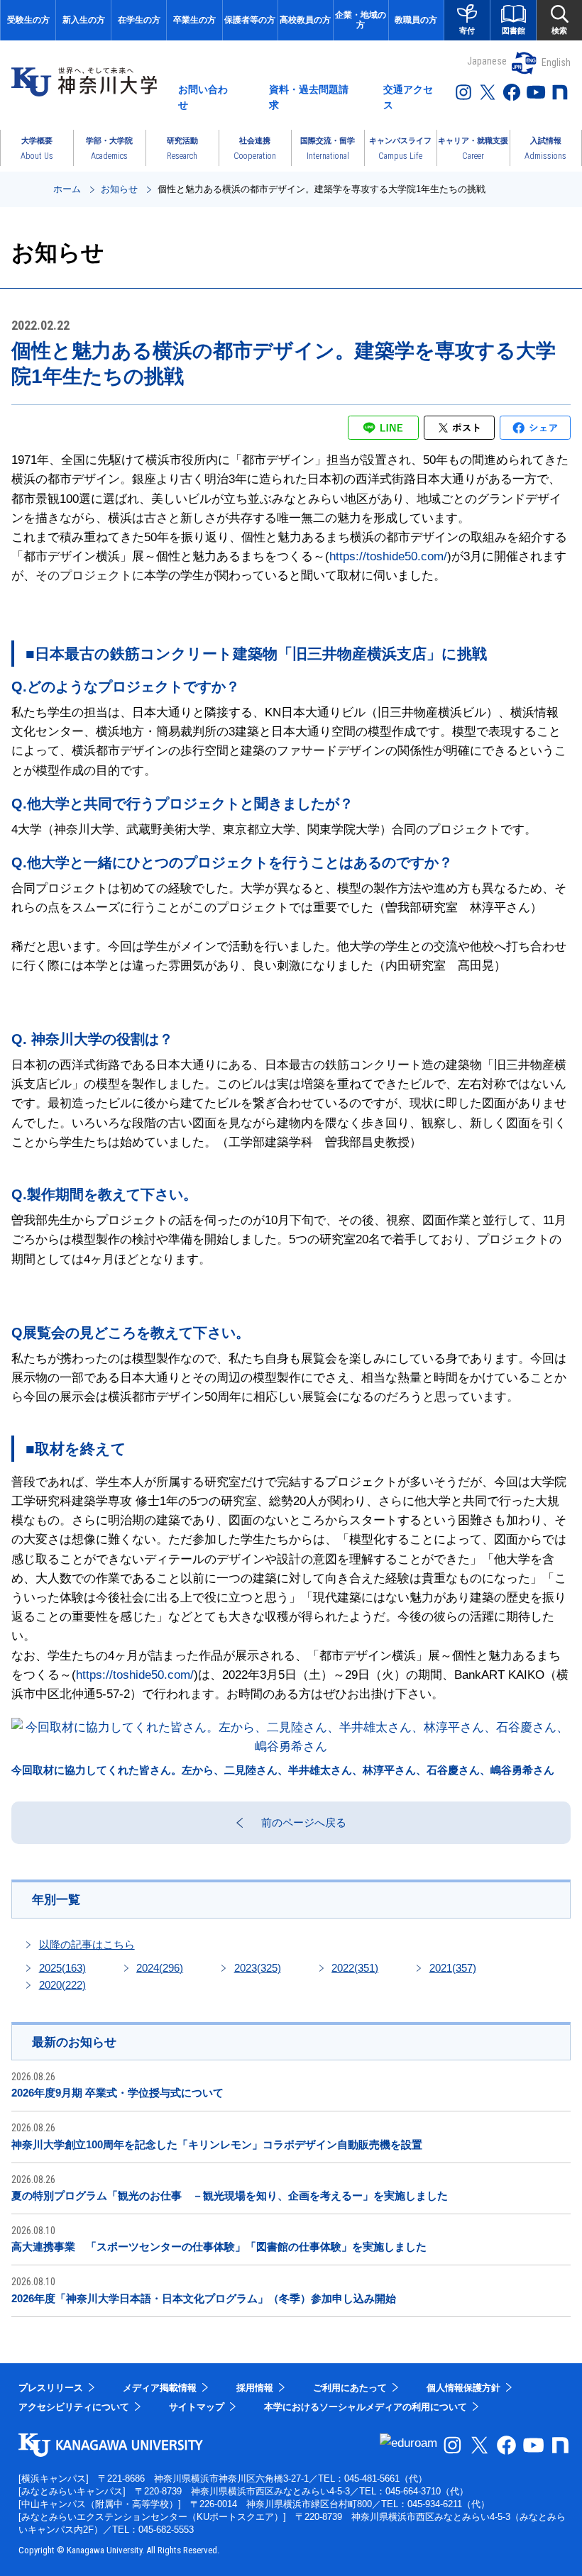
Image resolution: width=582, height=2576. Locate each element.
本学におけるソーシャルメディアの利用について (366, 2407)
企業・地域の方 (361, 20)
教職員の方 (416, 20)
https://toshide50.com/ (388, 556)
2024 (160, 1968)
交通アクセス (408, 97)
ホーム (67, 189)
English (556, 62)
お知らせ (119, 189)
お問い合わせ (203, 97)
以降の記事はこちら (87, 1944)
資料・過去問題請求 (309, 97)
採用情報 (255, 2388)
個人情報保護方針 (463, 2388)
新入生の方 (84, 20)
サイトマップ (197, 2407)
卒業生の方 (194, 20)
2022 (355, 1968)
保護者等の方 (250, 20)
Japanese (487, 61)
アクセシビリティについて (74, 2407)
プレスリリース (51, 2388)
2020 (62, 1985)
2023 (258, 1968)
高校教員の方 (305, 20)
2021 (453, 1968)
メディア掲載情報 (160, 2388)
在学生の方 (139, 20)
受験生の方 (28, 20)
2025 (62, 1968)
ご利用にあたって (350, 2388)
